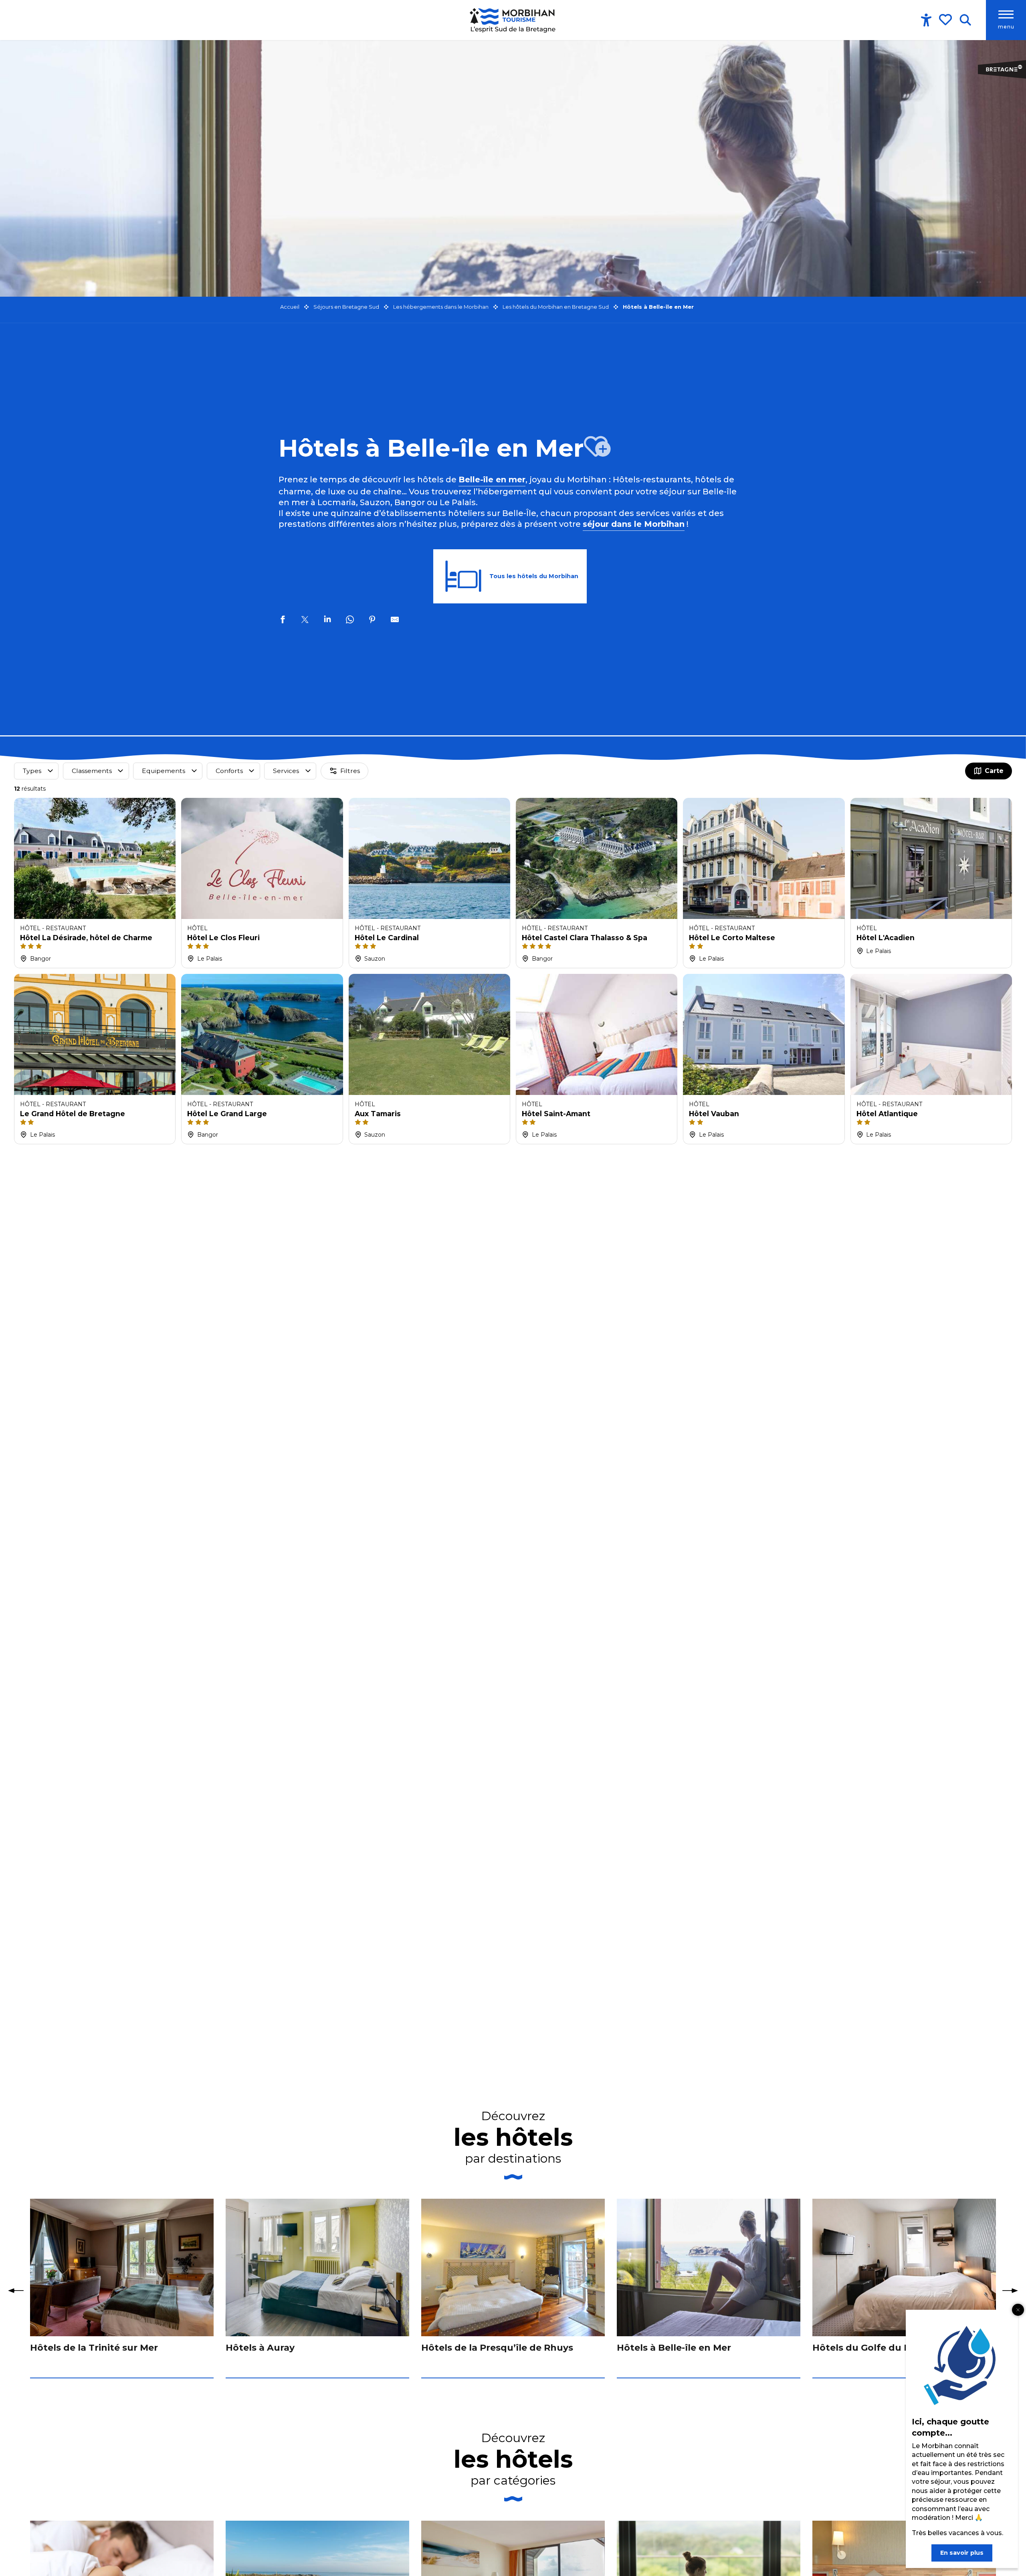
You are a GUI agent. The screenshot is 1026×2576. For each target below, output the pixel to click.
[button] (965, 20)
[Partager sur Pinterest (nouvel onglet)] (372, 621)
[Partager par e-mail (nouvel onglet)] (395, 621)
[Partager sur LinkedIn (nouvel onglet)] (327, 621)
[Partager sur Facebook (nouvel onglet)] (283, 621)
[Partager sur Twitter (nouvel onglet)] (305, 621)
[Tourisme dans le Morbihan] (513, 20)
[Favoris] (946, 20)
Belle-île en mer (492, 480)
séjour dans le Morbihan (634, 524)
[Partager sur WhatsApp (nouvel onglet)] (350, 621)
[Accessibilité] (926, 20)
